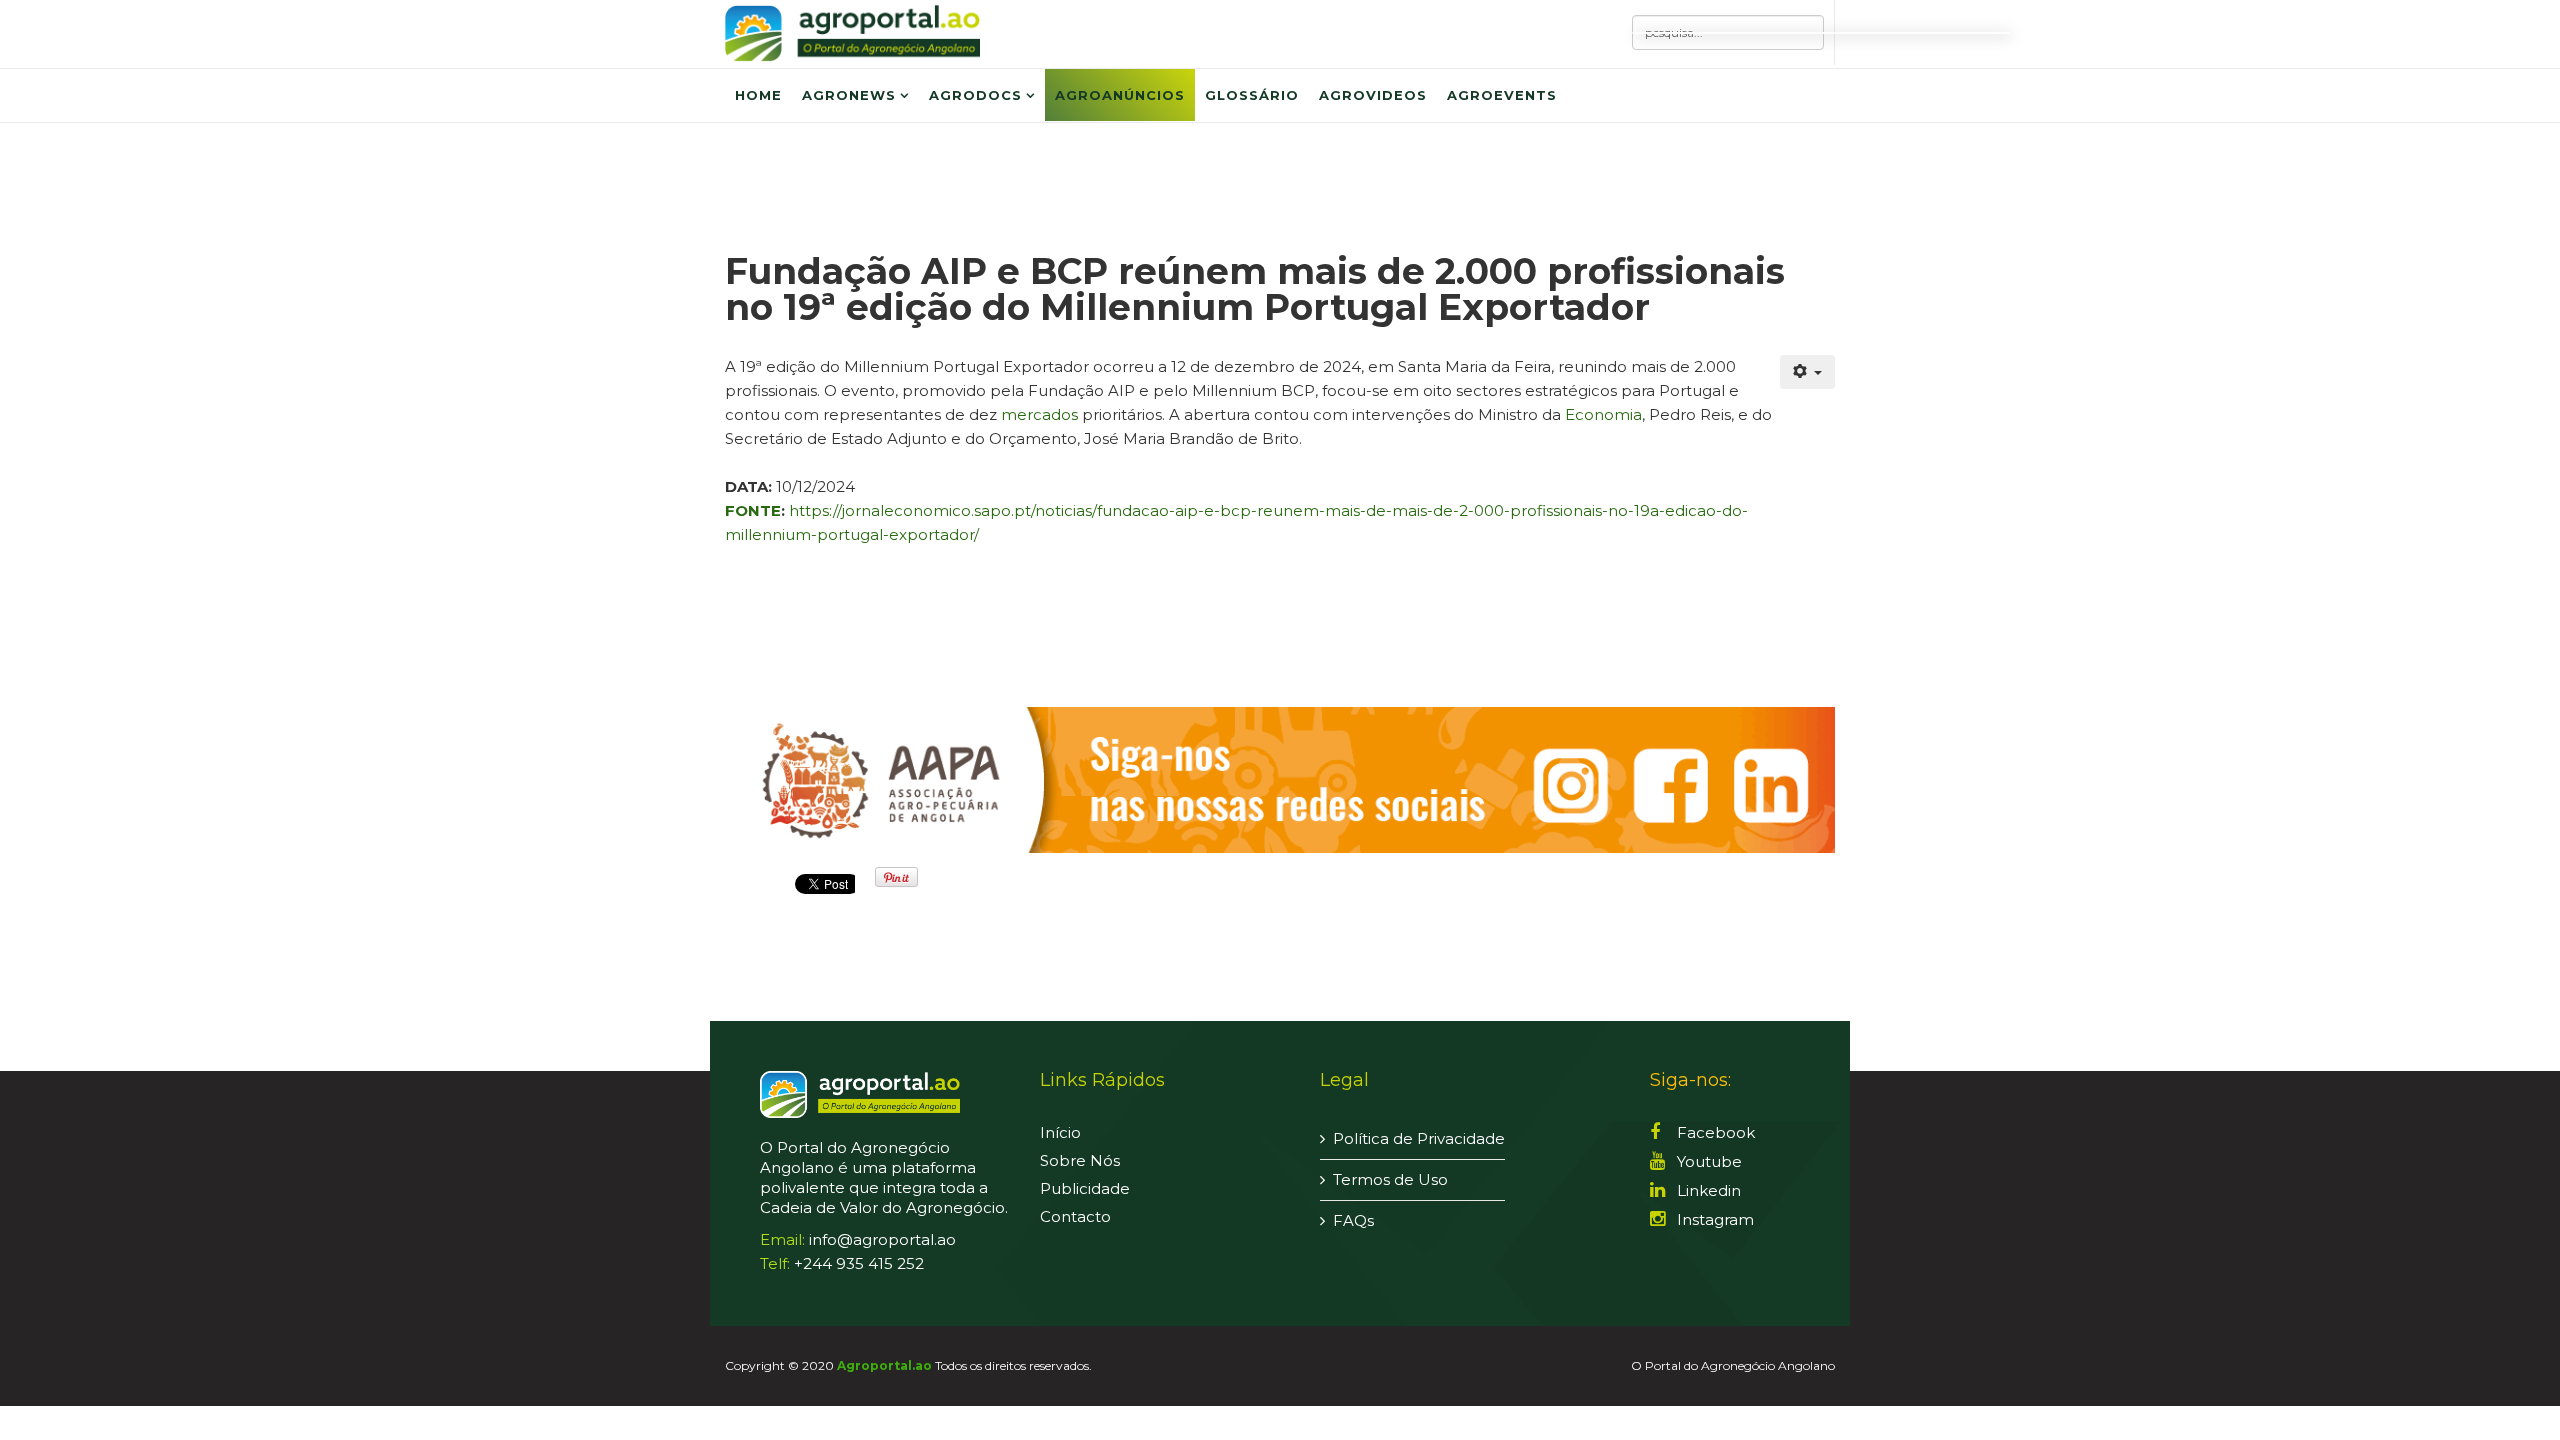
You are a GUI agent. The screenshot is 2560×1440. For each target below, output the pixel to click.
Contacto (1075, 1216)
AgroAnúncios (1120, 95)
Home (758, 95)
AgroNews (849, 95)
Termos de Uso (1390, 1179)
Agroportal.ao (884, 1365)
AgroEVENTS (1502, 95)
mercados (1039, 414)
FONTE (753, 510)
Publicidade (1085, 1188)
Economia (1603, 414)
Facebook (1714, 1132)
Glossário (1252, 95)
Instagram (1713, 1219)
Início (1060, 1132)
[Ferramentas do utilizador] (1808, 372)
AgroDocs (975, 95)
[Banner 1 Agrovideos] (1280, 780)
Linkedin (1707, 1190)
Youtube (1707, 1161)
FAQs (1353, 1220)
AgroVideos (1373, 95)
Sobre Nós (1080, 1160)
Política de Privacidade (1419, 1138)
